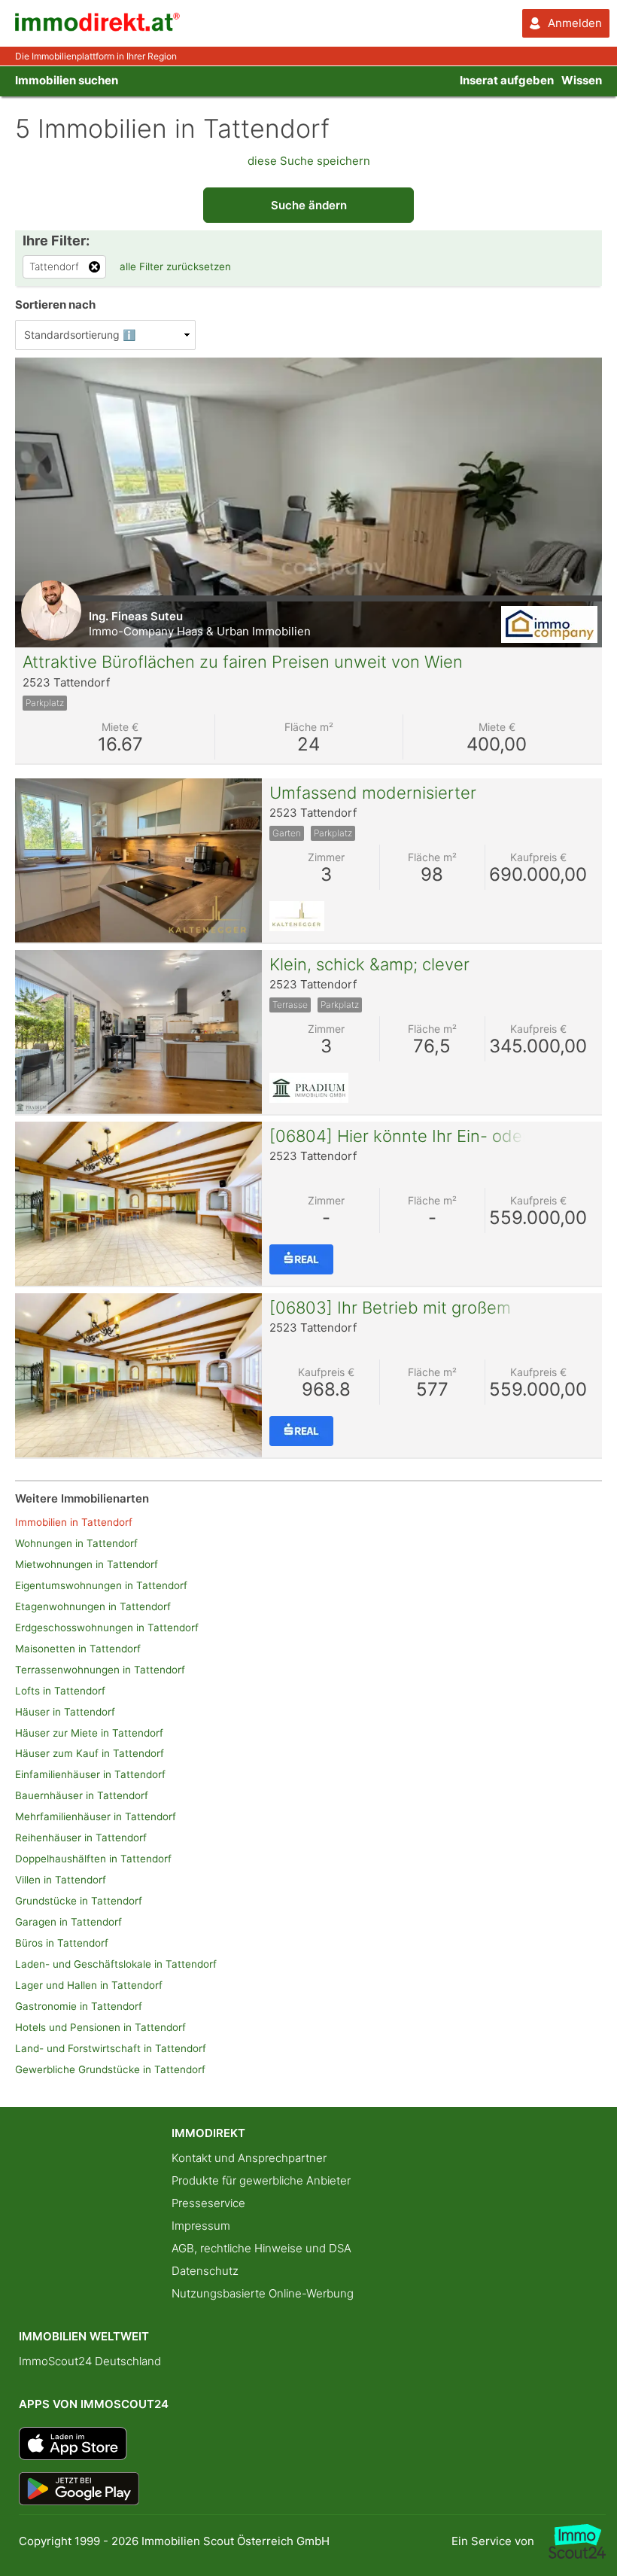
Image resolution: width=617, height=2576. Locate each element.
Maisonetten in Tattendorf (78, 1649)
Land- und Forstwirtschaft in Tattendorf (111, 2048)
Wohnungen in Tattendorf (76, 1543)
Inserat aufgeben (507, 80)
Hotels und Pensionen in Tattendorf (100, 2027)
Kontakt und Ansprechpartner (249, 2158)
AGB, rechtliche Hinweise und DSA (261, 2248)
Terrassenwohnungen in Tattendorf (100, 1670)
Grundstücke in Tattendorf (79, 1901)
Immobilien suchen (67, 80)
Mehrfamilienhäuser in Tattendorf (96, 1816)
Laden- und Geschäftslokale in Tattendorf (116, 1964)
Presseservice (208, 2203)
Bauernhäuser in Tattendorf (82, 1795)
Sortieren (55, 304)
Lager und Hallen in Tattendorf (89, 1985)
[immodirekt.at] (98, 27)
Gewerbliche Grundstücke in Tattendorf (110, 2069)
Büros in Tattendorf (62, 1943)
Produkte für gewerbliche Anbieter (261, 2180)
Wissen (582, 80)
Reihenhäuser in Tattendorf (81, 1838)
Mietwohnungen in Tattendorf (87, 1564)
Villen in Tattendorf (61, 1880)
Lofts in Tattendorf (60, 1691)
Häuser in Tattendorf (65, 1712)
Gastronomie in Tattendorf (79, 2006)
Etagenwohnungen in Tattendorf (93, 1606)
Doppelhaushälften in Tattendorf (93, 1859)
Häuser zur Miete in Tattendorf (89, 1733)
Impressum (201, 2226)
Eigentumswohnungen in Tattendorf (101, 1585)
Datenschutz (205, 2271)
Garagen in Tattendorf (68, 1922)
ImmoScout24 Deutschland (90, 2361)
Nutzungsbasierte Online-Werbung (263, 2293)
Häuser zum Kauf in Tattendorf (90, 1753)
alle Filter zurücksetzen (175, 266)
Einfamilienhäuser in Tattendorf (90, 1774)
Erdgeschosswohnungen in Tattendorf (107, 1628)
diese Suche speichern (309, 161)
